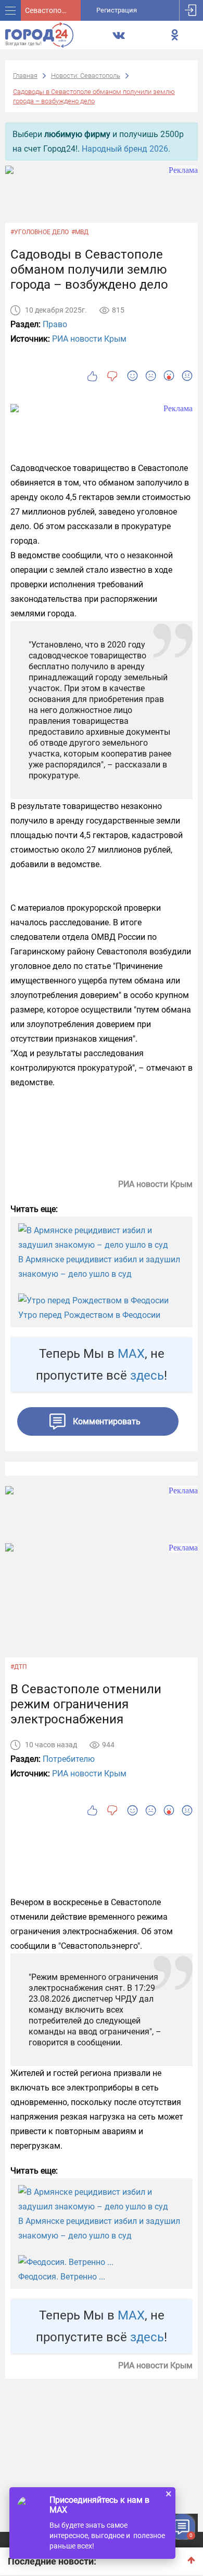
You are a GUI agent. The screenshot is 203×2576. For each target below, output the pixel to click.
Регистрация (117, 10)
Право (55, 324)
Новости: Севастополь (86, 76)
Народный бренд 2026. (126, 149)
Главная (25, 76)
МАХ (131, 1354)
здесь (147, 1375)
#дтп (19, 1667)
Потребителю (69, 1759)
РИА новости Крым (89, 339)
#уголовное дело (40, 232)
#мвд (80, 232)
